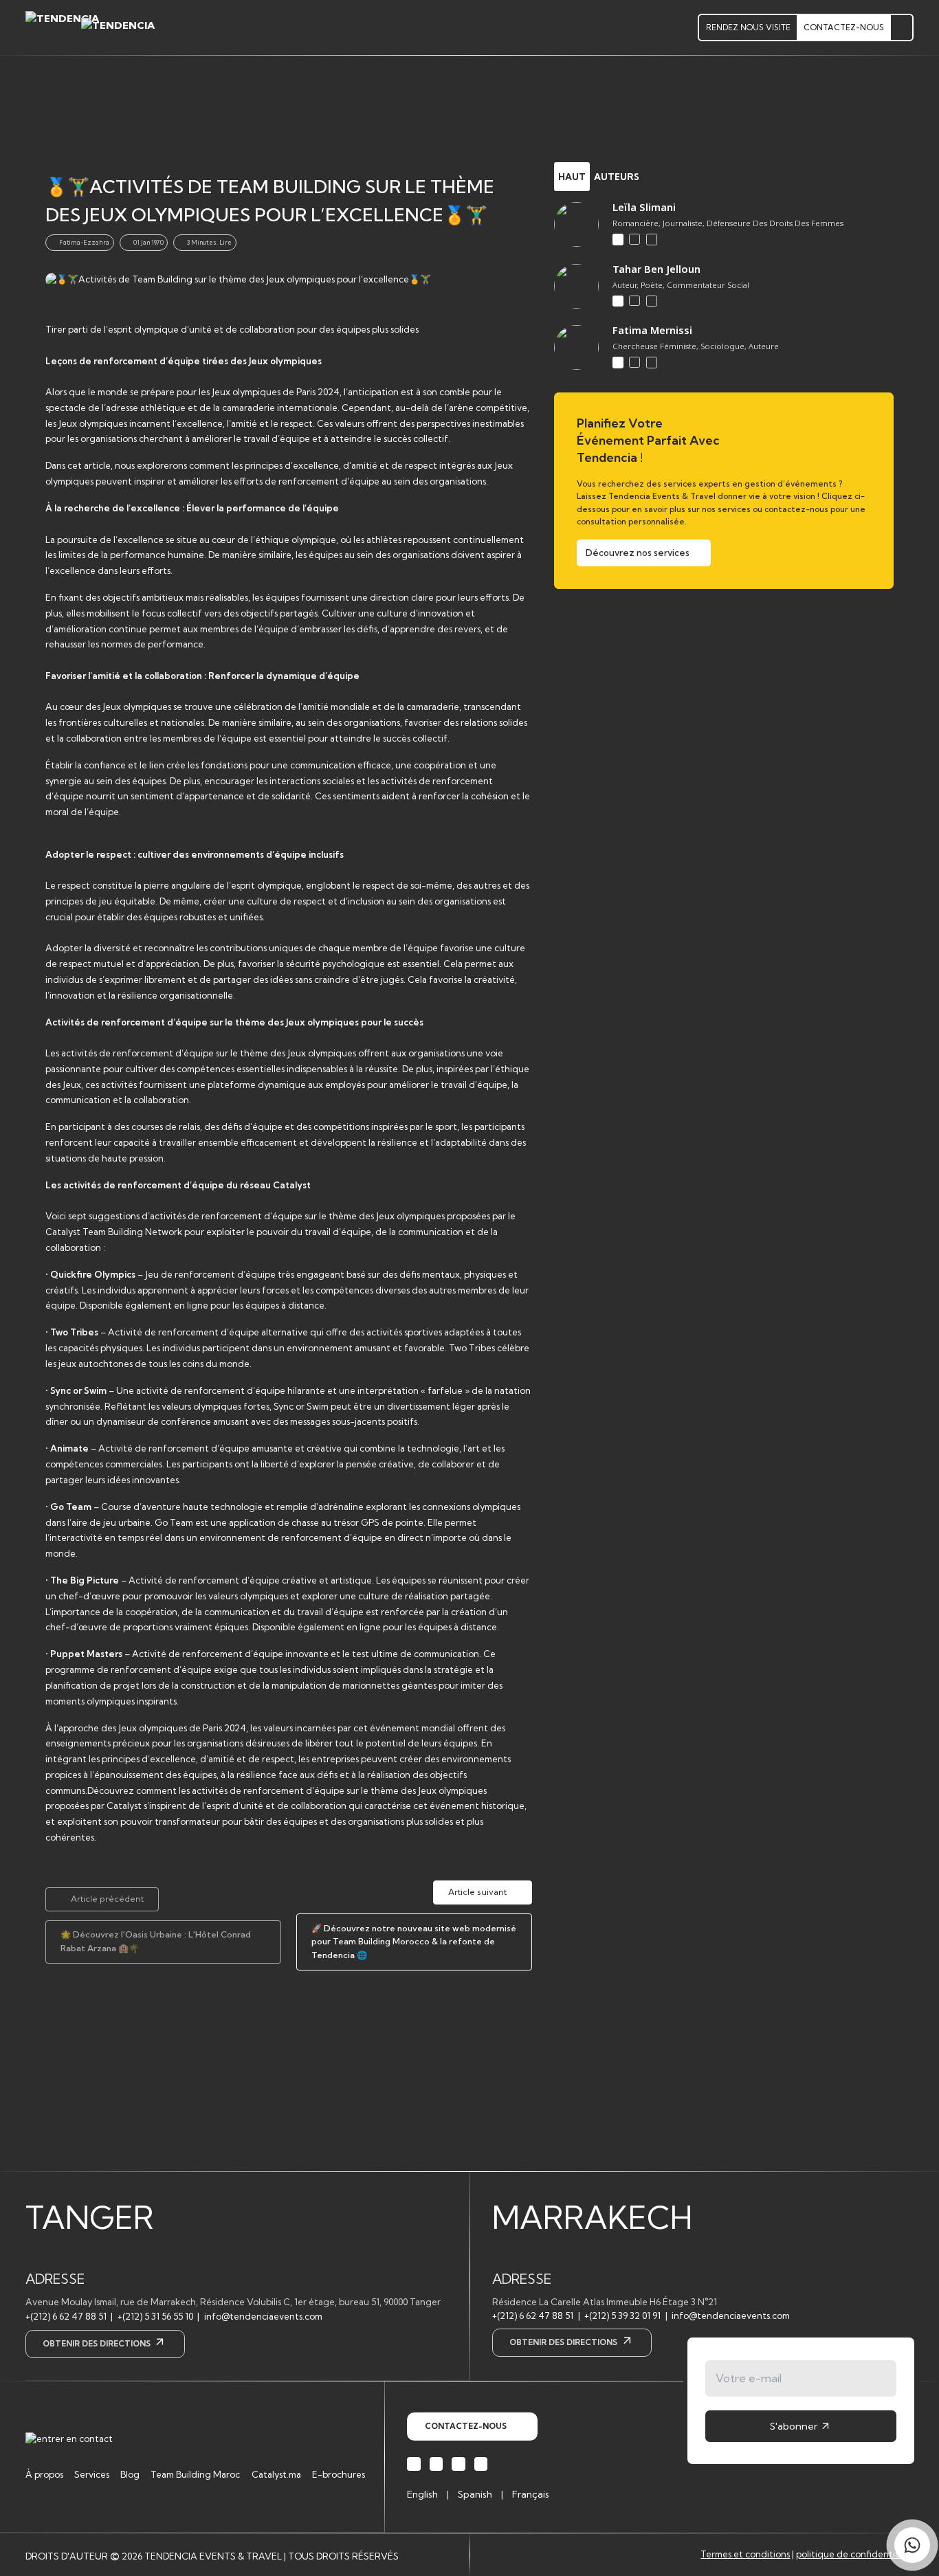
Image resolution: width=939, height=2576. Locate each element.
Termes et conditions (745, 2554)
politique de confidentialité (855, 2554)
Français (531, 2494)
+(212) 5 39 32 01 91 (622, 2316)
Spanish (475, 2494)
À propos (44, 2474)
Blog (130, 2474)
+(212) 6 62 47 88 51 (66, 2316)
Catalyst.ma (276, 2474)
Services (92, 2474)
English (422, 2494)
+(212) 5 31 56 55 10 (155, 2316)
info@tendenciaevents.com (263, 2316)
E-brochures (339, 2474)
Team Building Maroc (195, 2474)
